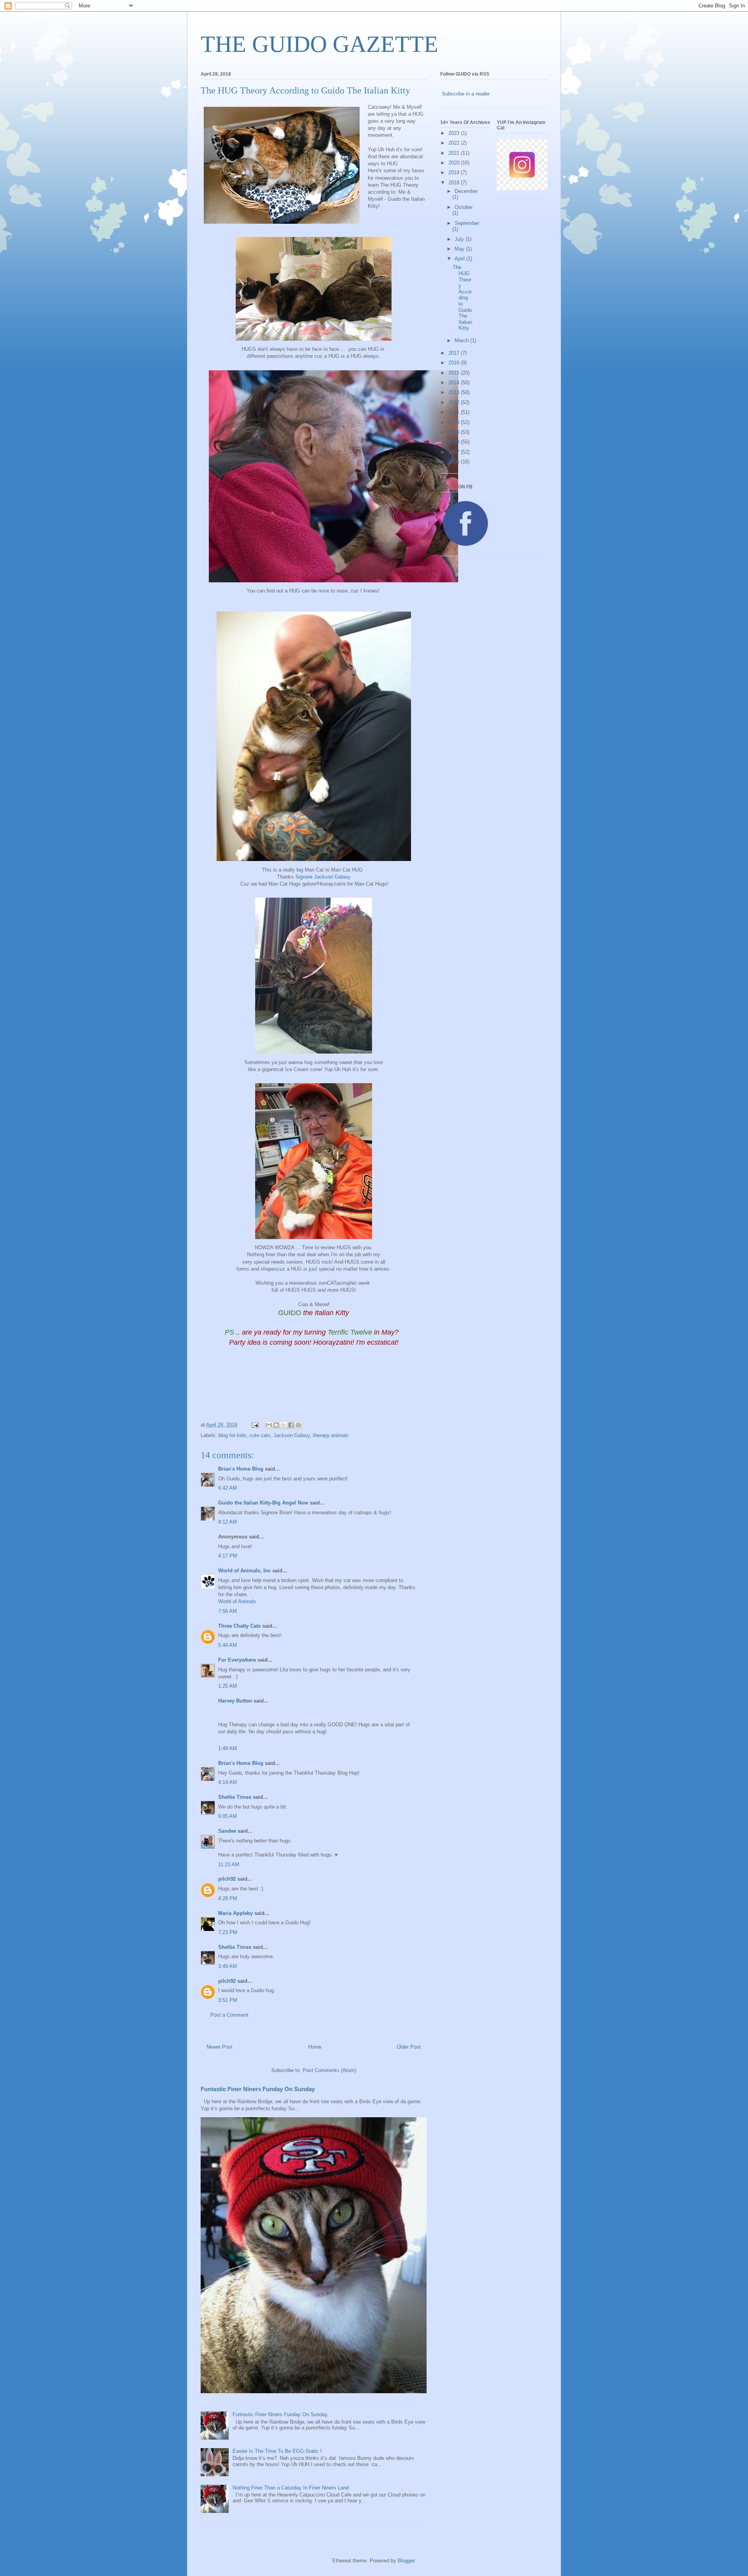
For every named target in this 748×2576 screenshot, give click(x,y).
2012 (455, 402)
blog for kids (232, 1435)
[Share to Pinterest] (298, 1425)
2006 (455, 462)
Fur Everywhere (237, 1660)
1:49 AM (228, 1748)
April (460, 259)
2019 (455, 172)
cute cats (260, 1435)
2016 (455, 363)
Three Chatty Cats (239, 1626)
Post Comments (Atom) (329, 2070)
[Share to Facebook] (291, 1425)
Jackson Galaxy (292, 1435)
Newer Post (220, 2047)
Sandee (227, 1831)
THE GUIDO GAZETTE (319, 44)
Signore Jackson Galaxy (323, 877)
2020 (455, 163)
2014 (455, 383)
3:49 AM (228, 1966)
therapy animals (331, 1435)
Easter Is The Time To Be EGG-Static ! (277, 2451)
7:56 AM (228, 1611)
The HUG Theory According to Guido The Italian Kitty (462, 298)
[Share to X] (284, 1425)
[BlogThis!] (276, 1425)
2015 (455, 373)
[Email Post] (255, 1425)
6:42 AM (228, 1488)
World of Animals (237, 1601)
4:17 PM (228, 1556)
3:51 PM (228, 2000)
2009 (455, 432)
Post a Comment (229, 2015)
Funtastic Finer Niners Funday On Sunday (258, 2089)
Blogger (406, 2561)
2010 (455, 422)
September (467, 223)
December (466, 191)
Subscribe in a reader (466, 94)
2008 (455, 442)
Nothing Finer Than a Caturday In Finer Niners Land (291, 2488)
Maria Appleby (236, 1913)
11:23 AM (229, 1864)
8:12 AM (228, 1522)
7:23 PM (228, 1932)
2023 (455, 133)
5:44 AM (228, 1645)
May (460, 249)
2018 (455, 183)
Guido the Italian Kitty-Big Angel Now (263, 1503)
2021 (455, 153)
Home (315, 2047)
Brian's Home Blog (241, 1469)
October (464, 207)
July (460, 239)
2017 (455, 353)
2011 (455, 412)
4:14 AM (228, 1782)
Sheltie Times (235, 1797)
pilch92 (227, 1879)
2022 (455, 143)
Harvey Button (235, 1701)
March (462, 340)
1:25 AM (228, 1686)
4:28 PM (228, 1898)
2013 (455, 392)
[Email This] (269, 1425)
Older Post (409, 2047)
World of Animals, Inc (244, 1571)
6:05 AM (228, 1816)
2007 (455, 452)
